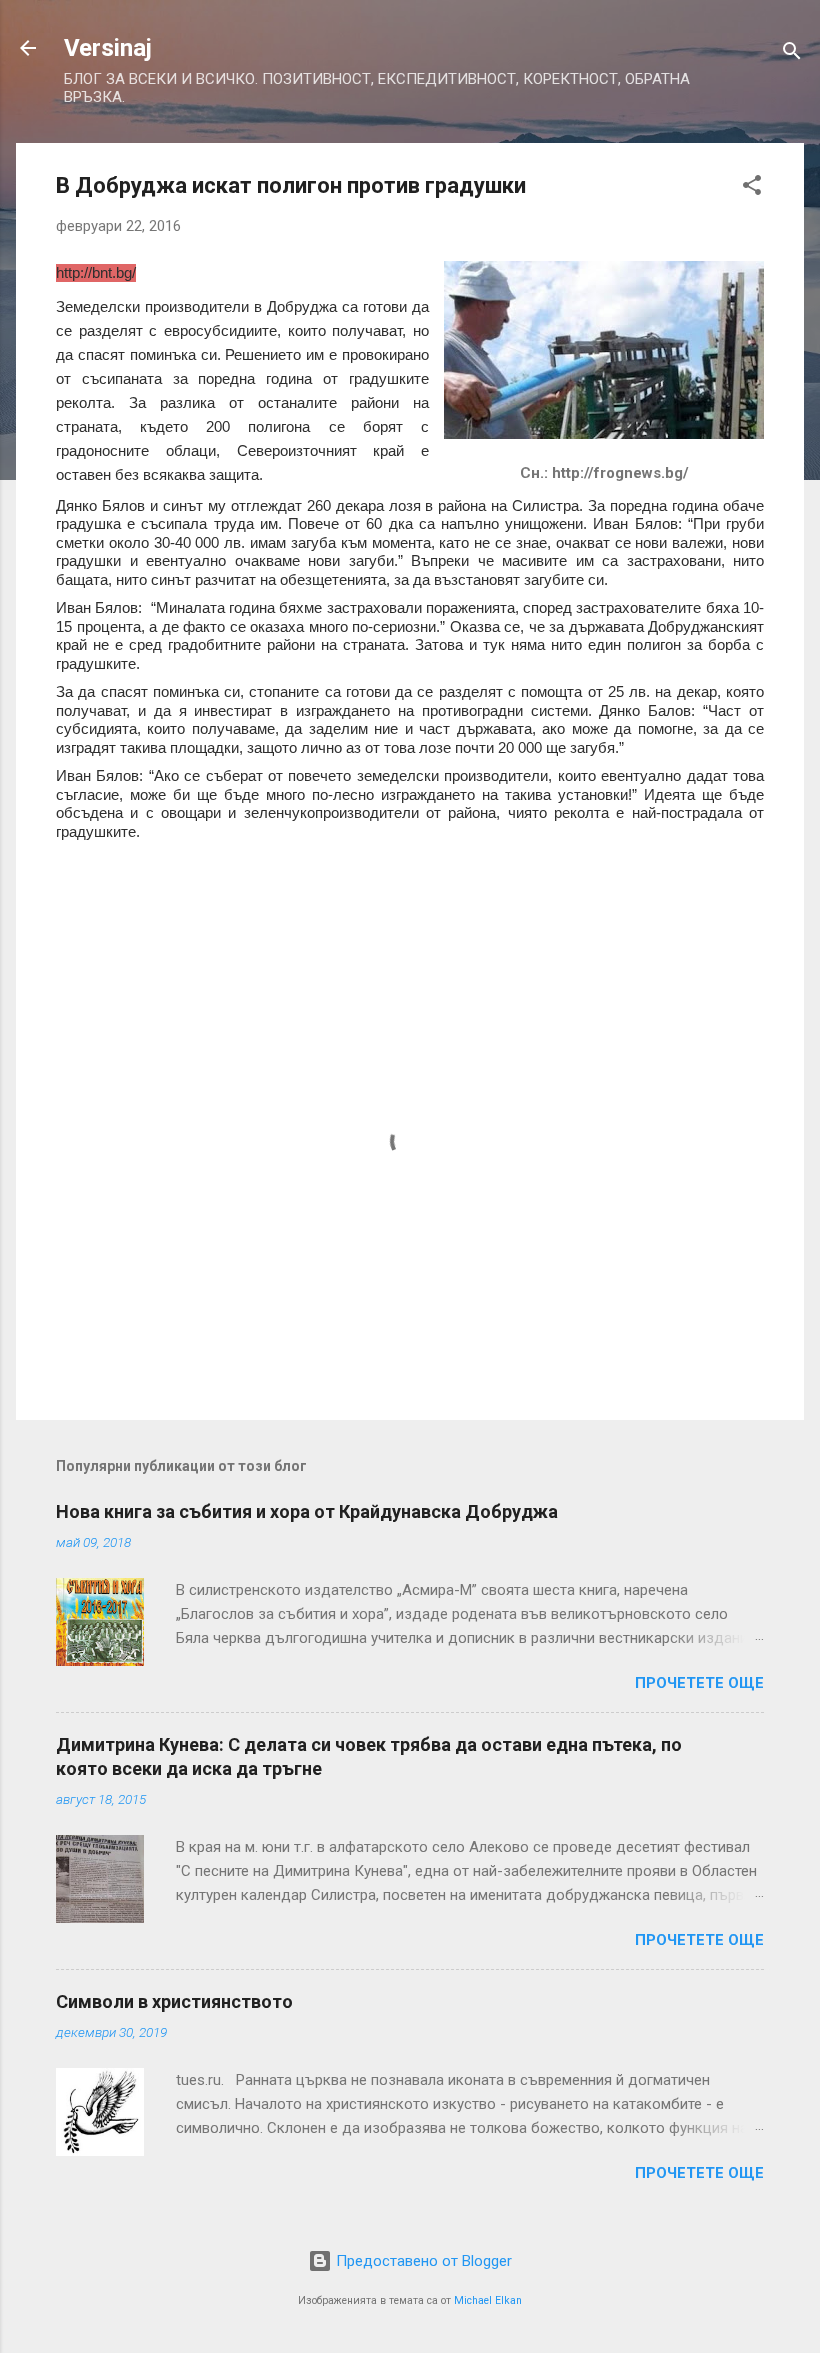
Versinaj (108, 48)
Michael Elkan (488, 2300)
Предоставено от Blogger (422, 2261)
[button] (752, 188)
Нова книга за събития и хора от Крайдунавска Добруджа (307, 1511)
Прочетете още (699, 1683)
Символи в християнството (174, 2001)
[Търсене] (792, 54)
